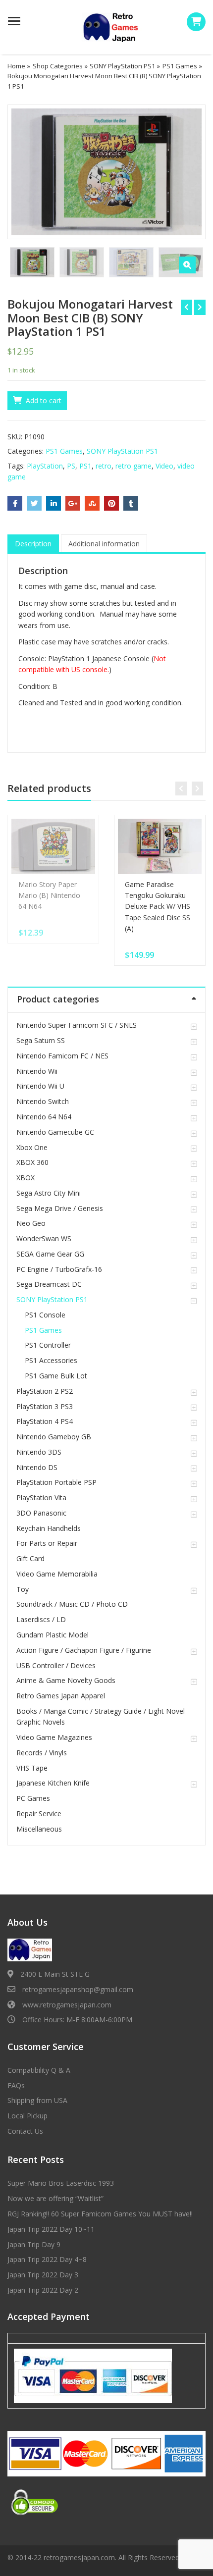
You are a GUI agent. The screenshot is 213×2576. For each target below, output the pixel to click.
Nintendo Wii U (40, 1086)
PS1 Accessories (51, 1360)
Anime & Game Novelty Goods (66, 1680)
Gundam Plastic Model (53, 1635)
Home (16, 66)
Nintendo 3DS (39, 1452)
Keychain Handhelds (49, 1528)
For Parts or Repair (47, 1543)
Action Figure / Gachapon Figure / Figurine (84, 1650)
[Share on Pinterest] (111, 503)
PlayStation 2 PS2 (45, 1391)
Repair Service (39, 1814)
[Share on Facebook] (15, 503)
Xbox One (32, 1147)
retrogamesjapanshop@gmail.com (78, 1989)
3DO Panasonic (41, 1513)
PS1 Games (180, 66)
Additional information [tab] (104, 544)
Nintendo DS (37, 1467)
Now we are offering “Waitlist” (55, 2198)
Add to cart (44, 400)
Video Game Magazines (54, 1737)
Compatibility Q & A (39, 2070)
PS (71, 466)
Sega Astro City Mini (49, 1193)
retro (104, 466)
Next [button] (188, 171)
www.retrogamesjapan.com (67, 2005)
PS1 (85, 466)
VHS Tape (32, 1768)
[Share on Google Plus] (73, 503)
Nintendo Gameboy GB (54, 1437)
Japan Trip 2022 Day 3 (43, 2275)
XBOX (26, 1178)
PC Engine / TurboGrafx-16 (59, 1269)
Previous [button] (25, 171)
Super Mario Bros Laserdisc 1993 (61, 2183)
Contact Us (25, 2131)
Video (164, 466)
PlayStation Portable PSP (56, 1482)
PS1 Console (45, 1315)
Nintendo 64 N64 (44, 1117)
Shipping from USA (37, 2100)
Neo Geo (31, 1223)
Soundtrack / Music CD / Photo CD (72, 1604)
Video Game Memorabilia (57, 1574)
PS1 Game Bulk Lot (56, 1376)
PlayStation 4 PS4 (45, 1421)
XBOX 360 (32, 1162)
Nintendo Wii (37, 1071)
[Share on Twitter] (34, 503)
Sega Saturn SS (41, 1040)
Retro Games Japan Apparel (61, 1696)
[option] (106, 172)
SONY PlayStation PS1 (122, 66)
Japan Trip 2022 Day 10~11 (51, 2229)
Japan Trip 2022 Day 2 (43, 2290)
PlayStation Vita (41, 1498)
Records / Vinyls (42, 1753)
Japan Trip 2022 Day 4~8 (47, 2259)
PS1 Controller (48, 1345)
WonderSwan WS (44, 1238)
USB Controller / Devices (56, 1665)
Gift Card (30, 1558)
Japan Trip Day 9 (34, 2244)
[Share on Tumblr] (131, 503)
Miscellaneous (39, 1829)
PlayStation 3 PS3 (45, 1406)
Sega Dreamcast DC (49, 1284)
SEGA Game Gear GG (50, 1254)
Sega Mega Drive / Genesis (60, 1208)
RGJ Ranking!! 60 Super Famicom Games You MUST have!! (100, 2214)
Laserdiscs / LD (41, 1619)
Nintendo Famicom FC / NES (62, 1056)
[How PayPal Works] (93, 2375)
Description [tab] (33, 544)
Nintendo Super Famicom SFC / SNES (77, 1025)
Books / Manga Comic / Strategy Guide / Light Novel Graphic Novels (101, 1716)
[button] (187, 265)
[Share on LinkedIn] (53, 503)
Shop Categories (58, 66)
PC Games (33, 1798)
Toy (23, 1589)
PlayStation (45, 466)
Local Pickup (27, 2116)
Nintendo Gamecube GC (55, 1132)
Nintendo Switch (43, 1101)
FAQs (16, 2085)
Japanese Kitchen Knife (53, 1783)
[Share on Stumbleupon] (92, 503)
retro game (133, 466)
